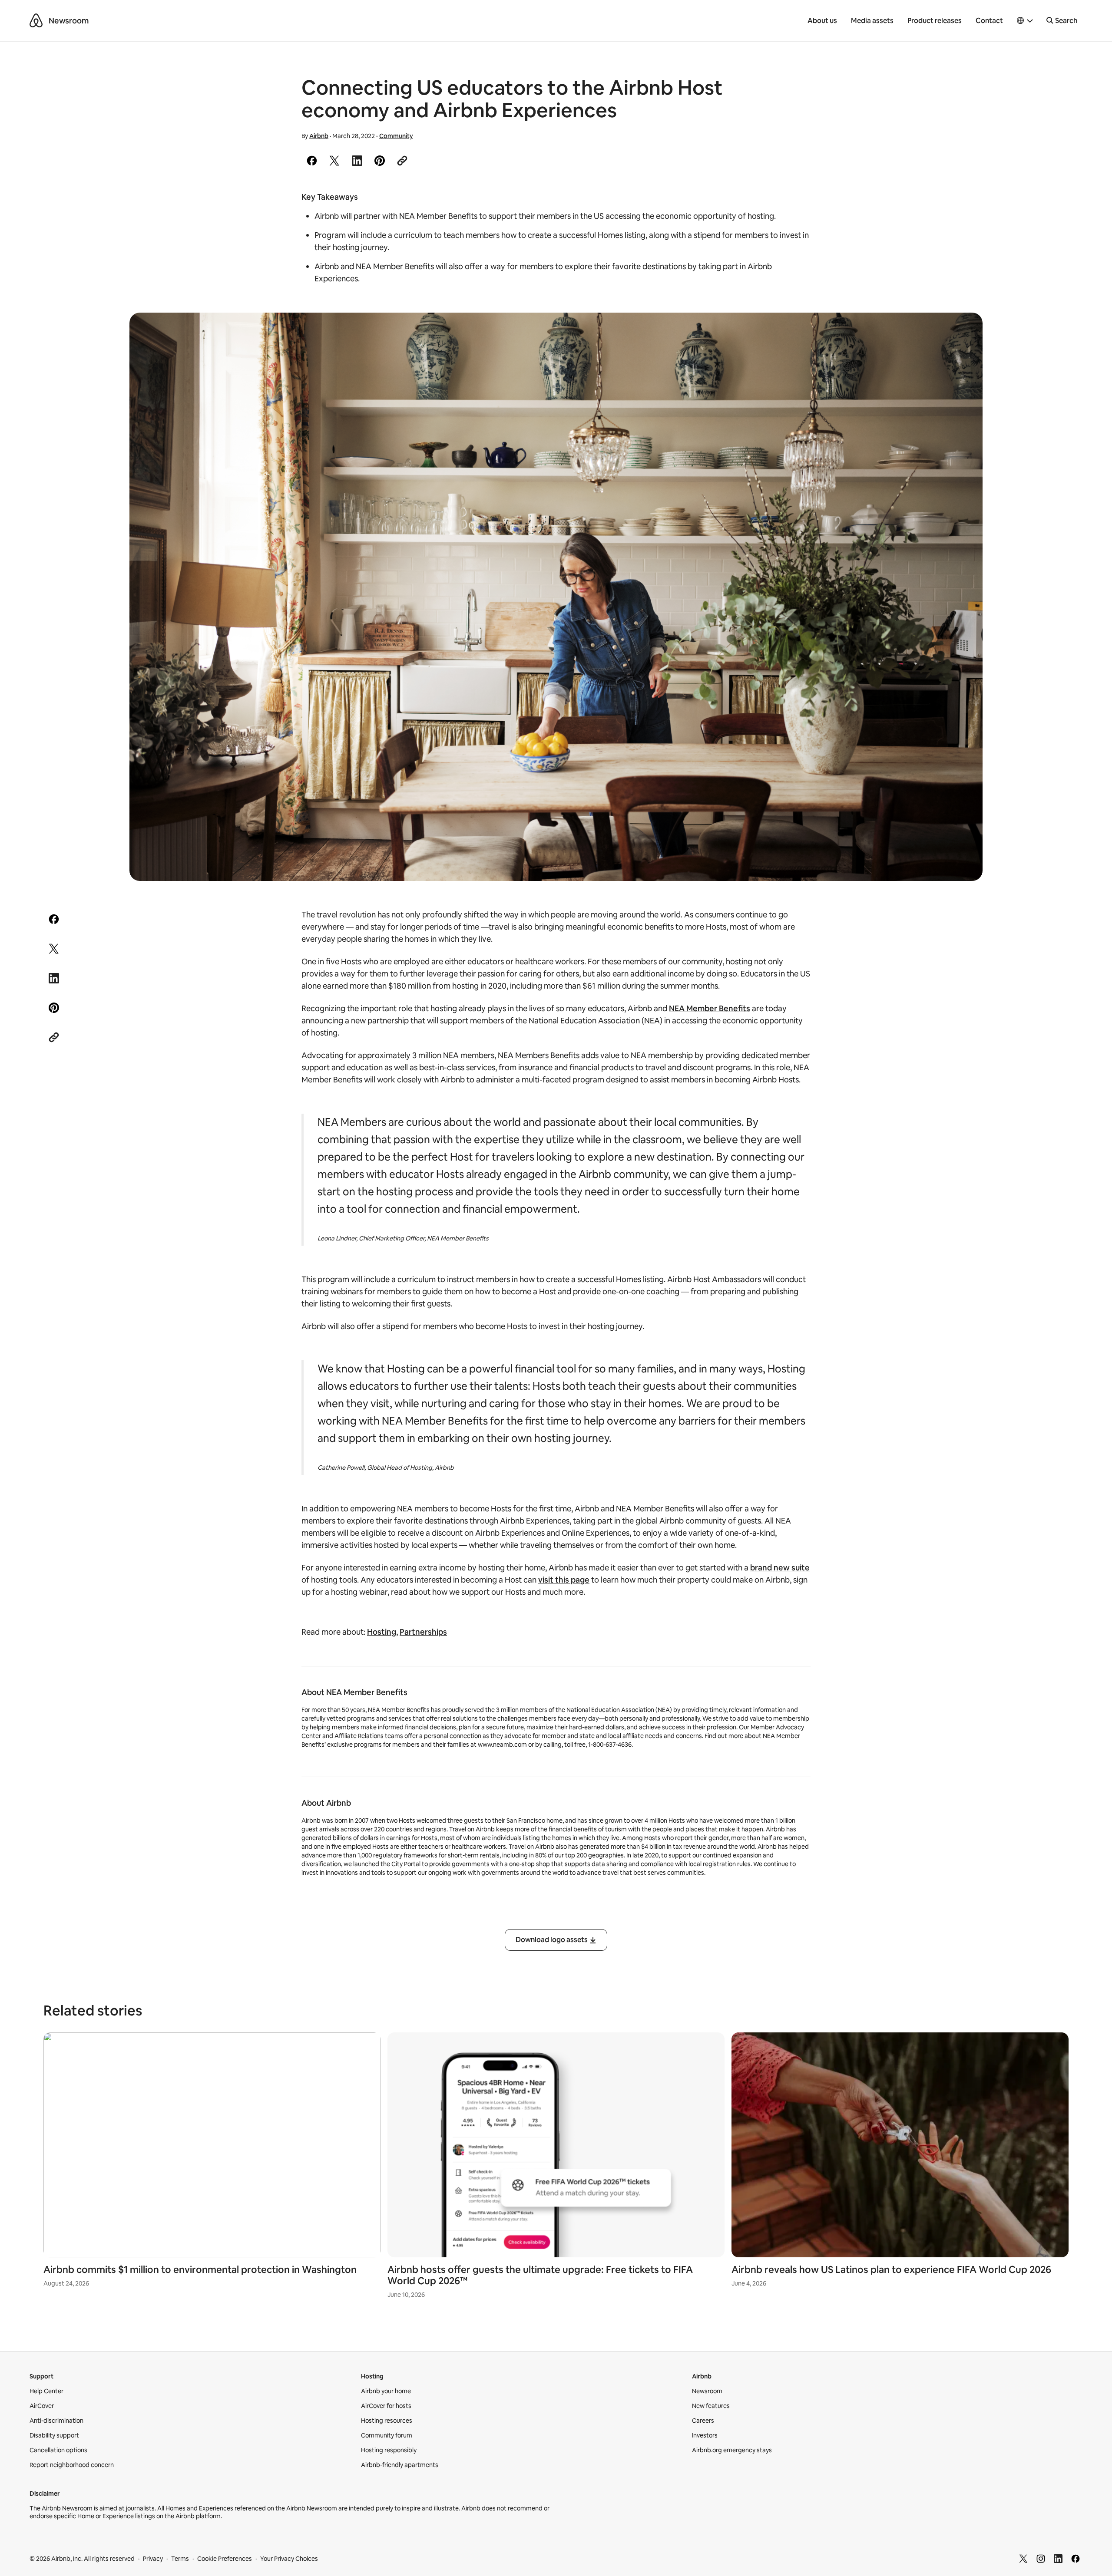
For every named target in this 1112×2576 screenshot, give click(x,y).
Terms (180, 2559)
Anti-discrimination (56, 2421)
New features (711, 2406)
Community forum (387, 2435)
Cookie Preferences (225, 2559)
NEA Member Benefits (710, 1008)
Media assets (872, 21)
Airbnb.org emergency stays (732, 2450)
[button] (1025, 21)
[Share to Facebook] (312, 161)
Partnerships (423, 1632)
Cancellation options (58, 2450)
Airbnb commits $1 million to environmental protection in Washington (200, 2270)
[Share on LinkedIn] (357, 161)
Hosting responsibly (389, 2450)
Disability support (54, 2435)
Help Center (46, 2391)
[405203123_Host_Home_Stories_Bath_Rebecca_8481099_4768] (556, 597)
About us (822, 21)
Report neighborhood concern (72, 2465)
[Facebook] (1076, 2559)
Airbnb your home (386, 2391)
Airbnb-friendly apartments (400, 2465)
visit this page (564, 1580)
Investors (705, 2435)
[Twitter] (1023, 2559)
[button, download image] (964, 332)
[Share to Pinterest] (380, 161)
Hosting (382, 1632)
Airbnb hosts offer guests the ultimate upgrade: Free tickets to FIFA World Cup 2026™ (540, 2275)
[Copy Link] (402, 161)
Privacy (153, 2559)
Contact (989, 21)
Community (396, 136)
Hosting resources (387, 2421)
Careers (703, 2421)
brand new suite (780, 1568)
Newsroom (69, 21)
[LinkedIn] (1058, 2559)
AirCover (42, 2406)
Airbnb (319, 136)
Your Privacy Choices (289, 2559)
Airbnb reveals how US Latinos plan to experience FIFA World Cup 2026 (891, 2270)
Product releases (935, 21)
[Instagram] (1041, 2559)
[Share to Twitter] (334, 161)
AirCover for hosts (386, 2406)
